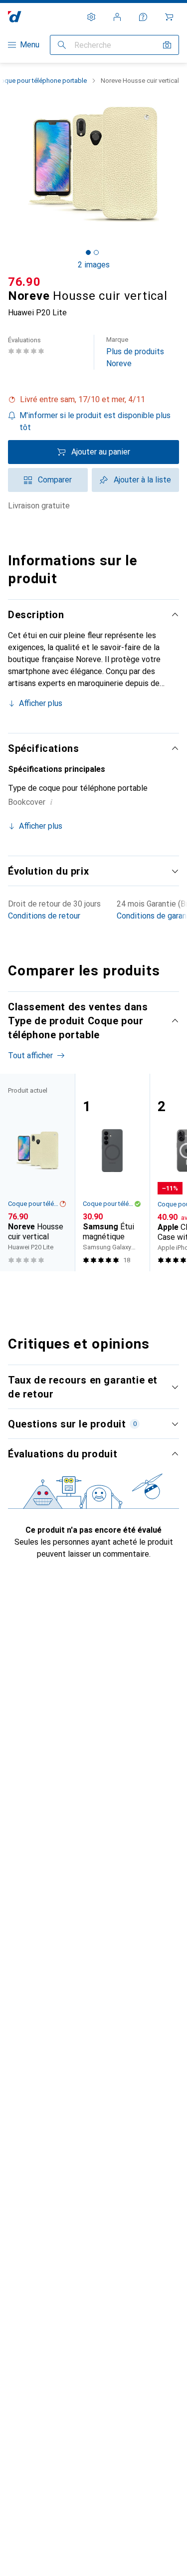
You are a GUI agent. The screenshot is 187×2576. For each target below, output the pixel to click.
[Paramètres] (91, 17)
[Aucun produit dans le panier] (169, 17)
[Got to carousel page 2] (96, 252)
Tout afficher (30, 1055)
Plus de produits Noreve (135, 352)
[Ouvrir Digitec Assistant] (143, 17)
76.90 (24, 282)
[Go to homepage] (15, 17)
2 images (94, 265)
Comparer (55, 480)
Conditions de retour (44, 916)
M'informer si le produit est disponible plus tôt (95, 421)
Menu (30, 45)
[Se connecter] (117, 17)
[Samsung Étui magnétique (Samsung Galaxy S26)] (112, 1172)
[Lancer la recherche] (62, 45)
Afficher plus (41, 703)
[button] (93, 400)
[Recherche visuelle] (167, 45)
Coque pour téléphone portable (33, 1204)
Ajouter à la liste (142, 480)
